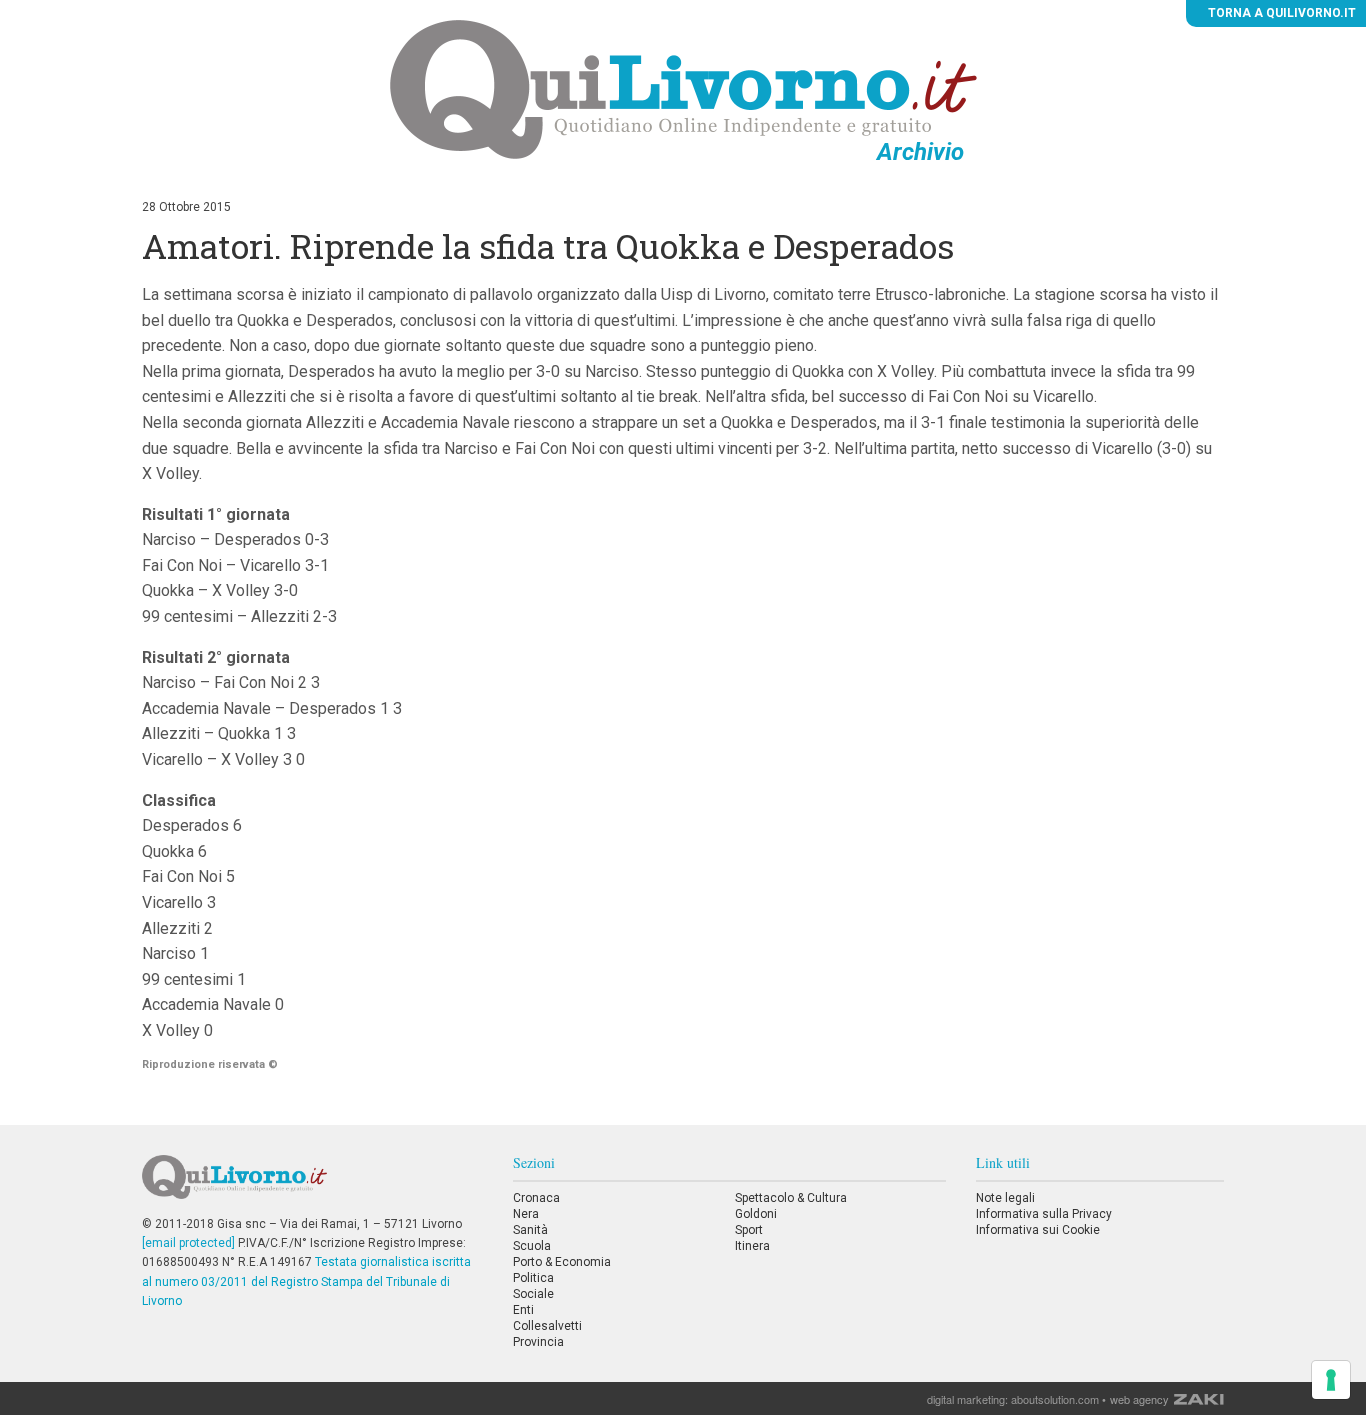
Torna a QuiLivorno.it (1280, 13)
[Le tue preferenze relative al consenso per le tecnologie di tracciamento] (1331, 1380)
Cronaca (536, 1198)
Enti (523, 1310)
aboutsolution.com (1055, 1399)
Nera (526, 1214)
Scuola (532, 1246)
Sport (749, 1230)
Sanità (530, 1230)
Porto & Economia (562, 1262)
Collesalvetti (547, 1326)
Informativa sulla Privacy (1044, 1214)
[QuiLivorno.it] (312, 1185)
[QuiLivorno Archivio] (683, 89)
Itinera (752, 1246)
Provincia (538, 1342)
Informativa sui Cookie (1038, 1230)
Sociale (533, 1294)
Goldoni (756, 1214)
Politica (533, 1278)
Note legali (1005, 1198)
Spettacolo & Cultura (791, 1198)
